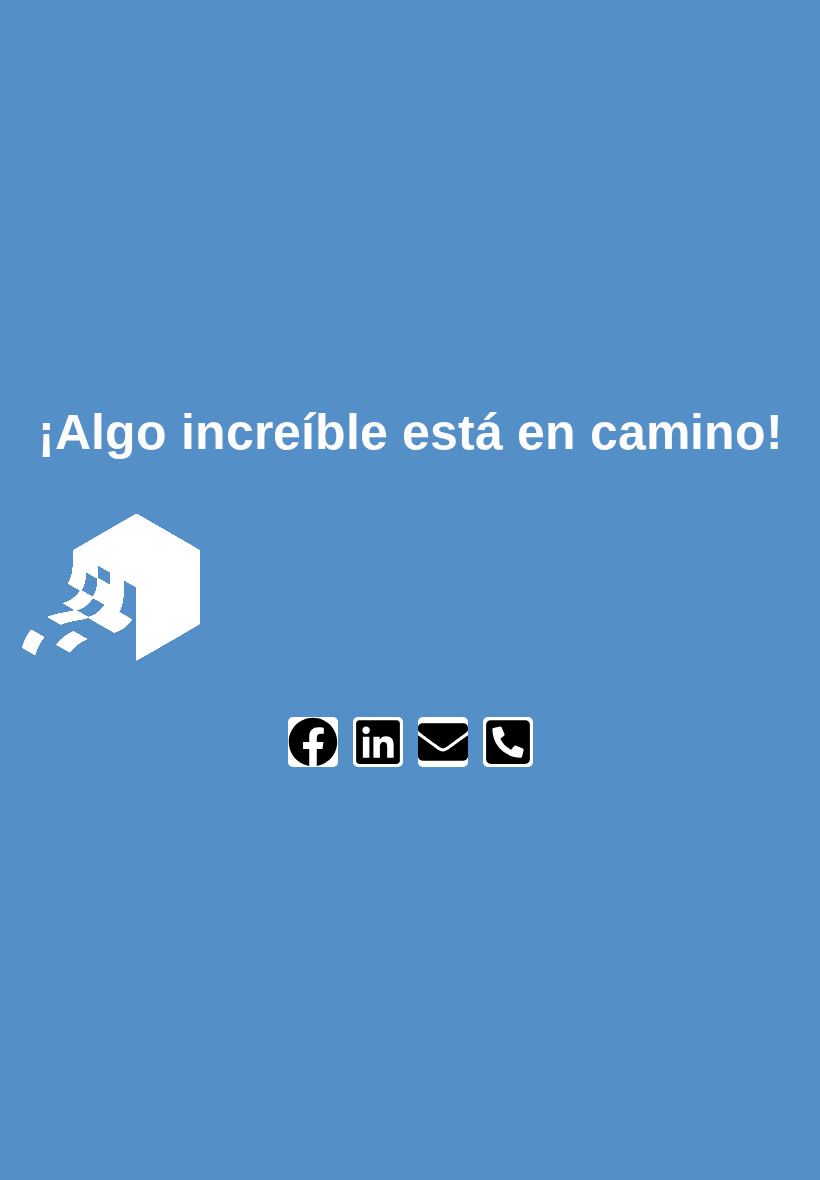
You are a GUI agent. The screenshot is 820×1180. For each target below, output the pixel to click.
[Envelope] (443, 742)
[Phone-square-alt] (508, 742)
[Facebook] (313, 742)
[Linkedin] (378, 742)
